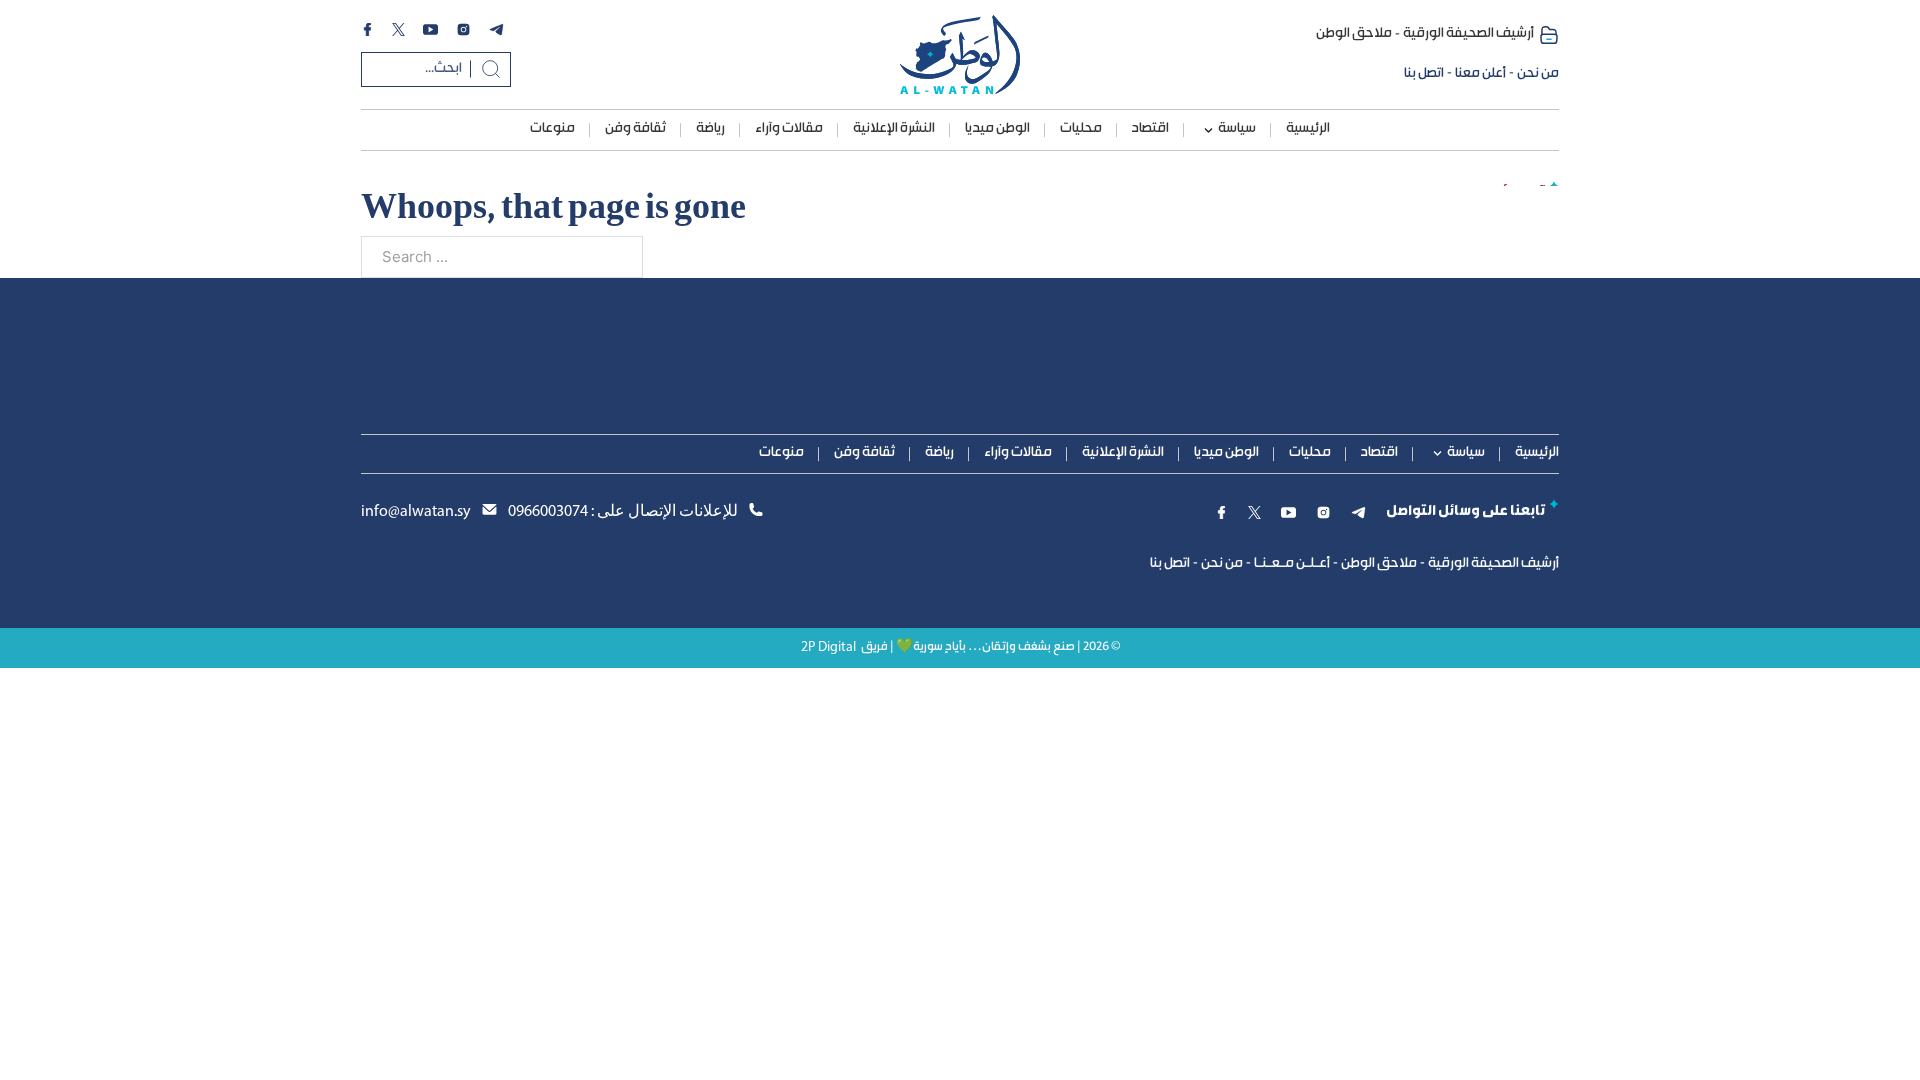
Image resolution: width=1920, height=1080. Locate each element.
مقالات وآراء (789, 129)
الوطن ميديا (997, 129)
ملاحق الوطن (1354, 34)
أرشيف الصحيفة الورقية (1468, 34)
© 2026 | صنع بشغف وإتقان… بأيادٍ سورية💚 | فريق (990, 647)
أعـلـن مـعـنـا (1292, 564)
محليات (1081, 129)
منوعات (552, 129)
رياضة (710, 129)
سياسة (1237, 129)
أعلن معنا (1480, 74)
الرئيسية (1308, 129)
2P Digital (828, 647)
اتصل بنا (1424, 74)
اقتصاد (1150, 129)
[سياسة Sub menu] (1208, 130)
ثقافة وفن (635, 129)
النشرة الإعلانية (894, 129)
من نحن (1538, 74)
